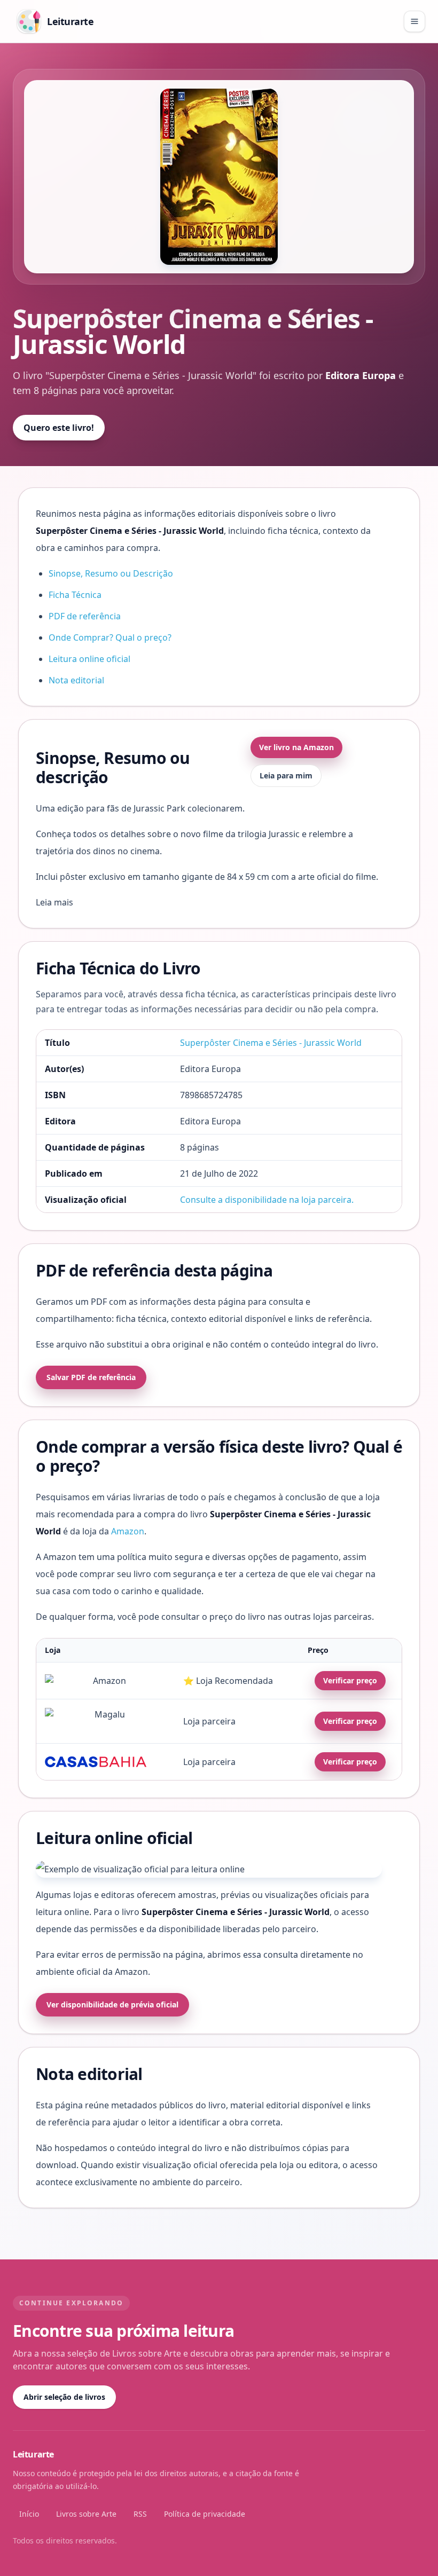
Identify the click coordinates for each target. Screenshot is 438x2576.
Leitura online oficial (89, 659)
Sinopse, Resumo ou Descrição (111, 573)
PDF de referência (85, 616)
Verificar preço (350, 1680)
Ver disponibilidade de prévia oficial (112, 2004)
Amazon (128, 1531)
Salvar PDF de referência (91, 1377)
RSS (140, 2514)
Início (29, 2514)
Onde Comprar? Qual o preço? (110, 637)
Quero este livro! (59, 428)
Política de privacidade (205, 2514)
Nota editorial (76, 680)
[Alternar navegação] (414, 21)
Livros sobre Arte (86, 2514)
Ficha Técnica (75, 595)
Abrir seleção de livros (64, 2397)
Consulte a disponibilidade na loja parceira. (267, 1200)
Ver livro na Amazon (296, 747)
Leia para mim (286, 775)
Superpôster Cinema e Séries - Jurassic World (271, 1043)
